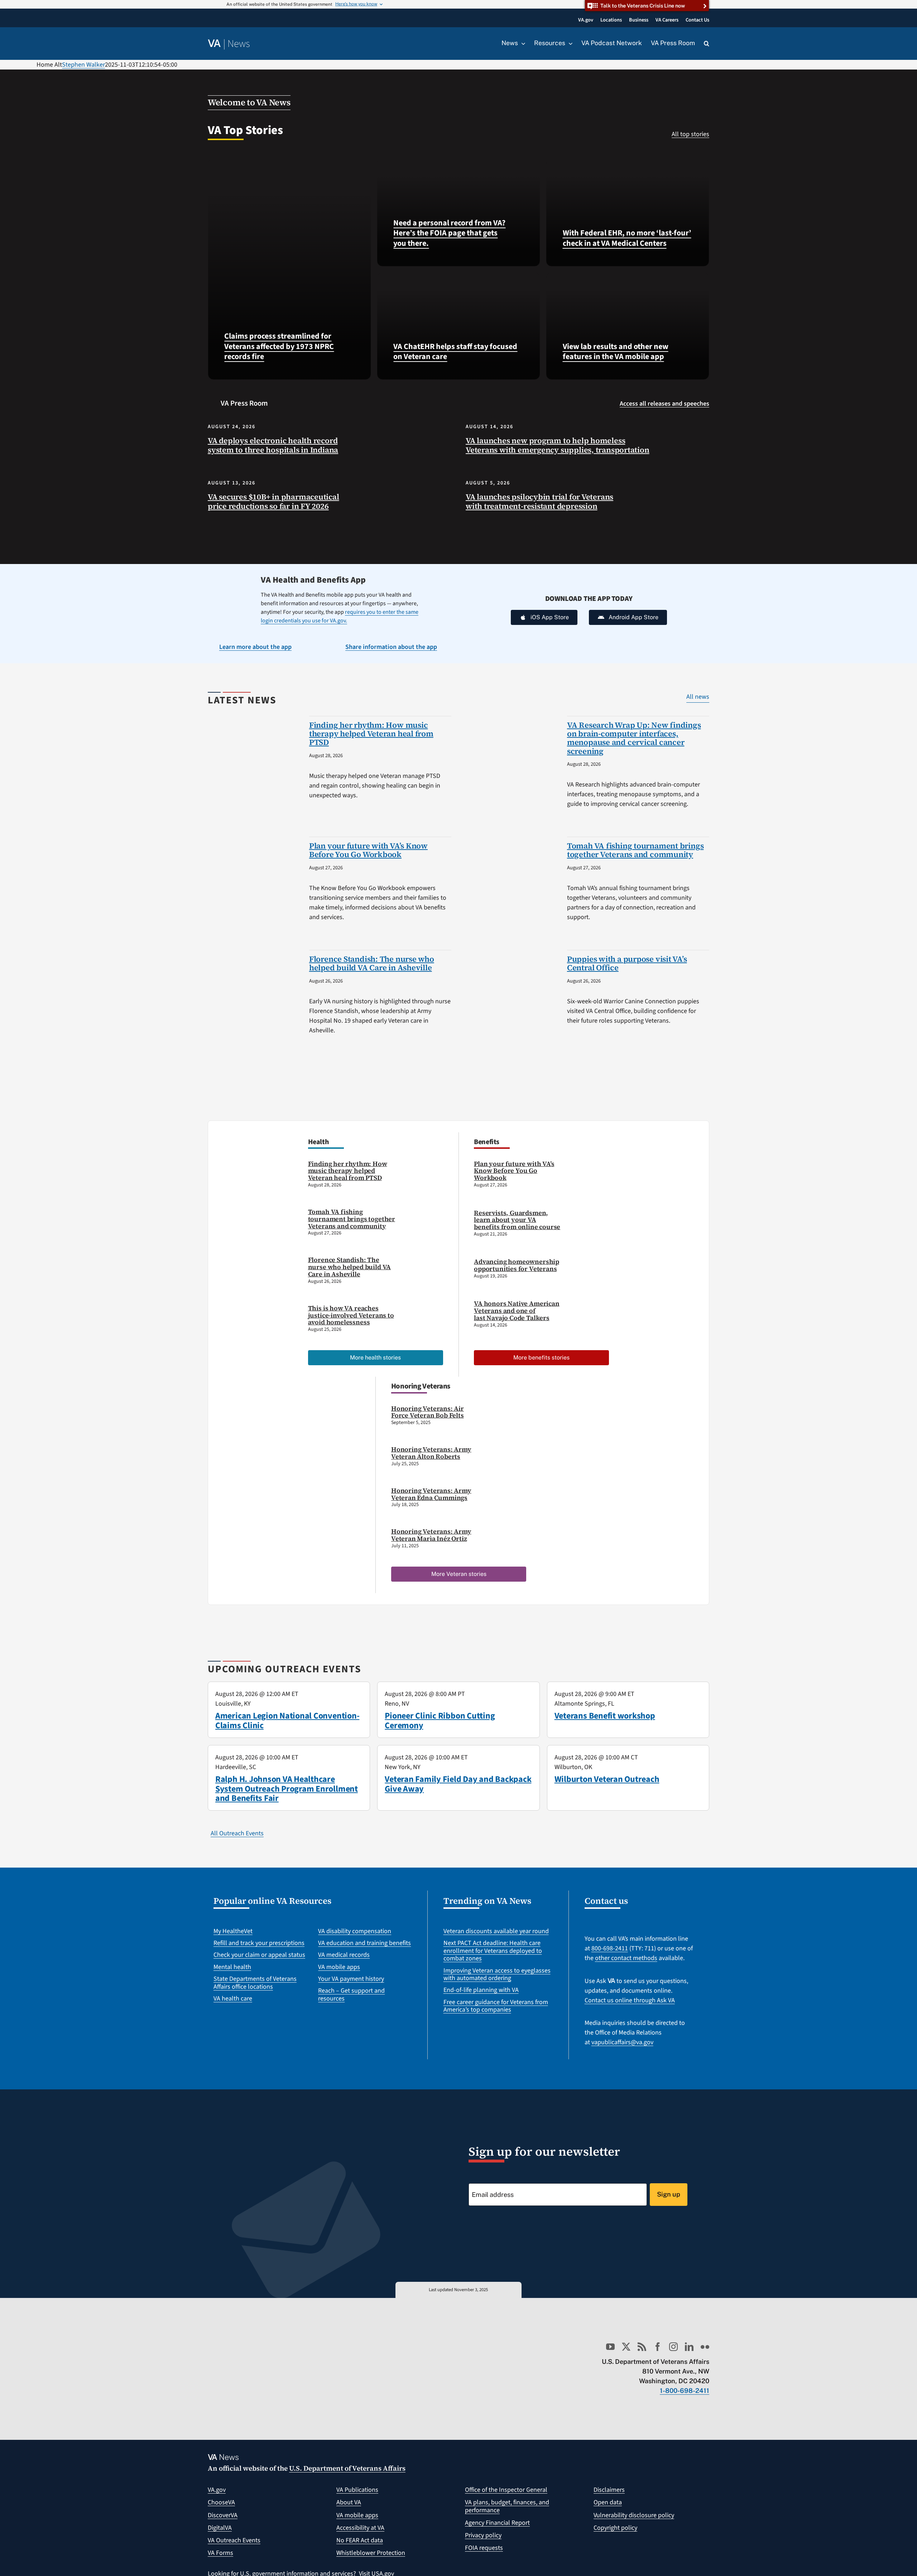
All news (698, 697)
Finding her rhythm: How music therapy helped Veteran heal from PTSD (371, 733)
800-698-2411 (610, 1948)
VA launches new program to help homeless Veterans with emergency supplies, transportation (558, 445)
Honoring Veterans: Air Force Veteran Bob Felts (428, 1412)
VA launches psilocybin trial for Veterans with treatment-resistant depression (539, 501)
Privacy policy (483, 2535)
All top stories (690, 134)
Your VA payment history (351, 1979)
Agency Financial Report (497, 2523)
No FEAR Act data (360, 2540)
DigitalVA (220, 2528)
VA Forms (220, 2553)
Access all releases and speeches (664, 404)
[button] (707, 44)
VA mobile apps (339, 1967)
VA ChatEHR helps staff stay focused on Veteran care (455, 352)
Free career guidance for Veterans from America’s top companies (496, 2006)
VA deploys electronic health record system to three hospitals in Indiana (273, 445)
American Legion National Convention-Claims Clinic (287, 1720)
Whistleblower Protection (371, 2553)
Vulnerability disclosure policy (634, 2515)
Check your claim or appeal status (259, 1955)
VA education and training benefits (364, 1943)
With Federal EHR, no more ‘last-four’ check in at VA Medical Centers (627, 238)
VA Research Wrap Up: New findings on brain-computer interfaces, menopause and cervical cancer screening (634, 738)
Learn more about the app (255, 647)
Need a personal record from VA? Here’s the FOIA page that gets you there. (449, 233)
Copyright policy (615, 2528)
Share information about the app (391, 647)
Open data (608, 2502)
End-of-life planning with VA (481, 1990)
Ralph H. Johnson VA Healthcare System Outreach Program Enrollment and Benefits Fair (287, 1789)
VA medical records (344, 1955)
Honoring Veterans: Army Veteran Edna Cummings (431, 1494)
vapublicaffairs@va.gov (622, 2042)
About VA (349, 2502)
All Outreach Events (237, 1833)
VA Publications (357, 2490)
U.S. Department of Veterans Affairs (347, 2468)
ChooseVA (221, 2502)
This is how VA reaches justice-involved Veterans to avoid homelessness (351, 1315)
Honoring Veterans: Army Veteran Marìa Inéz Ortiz (431, 1535)
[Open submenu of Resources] (569, 43)
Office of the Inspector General (506, 2490)
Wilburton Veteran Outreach (607, 1779)
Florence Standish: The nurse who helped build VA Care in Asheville (372, 963)
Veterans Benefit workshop (605, 1716)
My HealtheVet (233, 1931)
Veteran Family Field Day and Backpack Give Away (458, 1784)
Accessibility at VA (360, 2528)
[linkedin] (689, 2347)
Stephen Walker (83, 65)
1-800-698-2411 (685, 2391)
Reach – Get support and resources (351, 1995)
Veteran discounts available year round (496, 1931)
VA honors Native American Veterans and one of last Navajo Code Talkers (517, 1311)
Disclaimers (609, 2490)
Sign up (669, 2194)
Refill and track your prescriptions (259, 1943)
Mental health (232, 1967)
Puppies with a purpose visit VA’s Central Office (627, 963)
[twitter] (626, 2347)
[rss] (642, 2347)
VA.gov (217, 2490)
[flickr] (705, 2347)
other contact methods (626, 1958)
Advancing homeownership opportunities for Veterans (517, 1265)
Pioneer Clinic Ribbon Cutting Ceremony (440, 1720)
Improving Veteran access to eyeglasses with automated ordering (497, 1975)
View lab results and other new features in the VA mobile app (616, 352)
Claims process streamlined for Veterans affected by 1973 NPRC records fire (279, 346)
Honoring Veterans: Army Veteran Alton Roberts (431, 1453)
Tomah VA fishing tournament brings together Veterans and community (635, 850)
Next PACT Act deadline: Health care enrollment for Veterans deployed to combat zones (493, 1951)
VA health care (233, 1999)
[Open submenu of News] (522, 43)
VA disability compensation (355, 1931)
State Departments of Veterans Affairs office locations (255, 1983)
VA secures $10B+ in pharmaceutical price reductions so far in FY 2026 (273, 501)
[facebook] (658, 2347)
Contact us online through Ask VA (630, 2000)
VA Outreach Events (234, 2540)
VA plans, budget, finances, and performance (507, 2506)
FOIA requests (484, 2548)
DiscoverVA (223, 2515)
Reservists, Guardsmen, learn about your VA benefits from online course (517, 1220)
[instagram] (673, 2347)
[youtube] (610, 2347)
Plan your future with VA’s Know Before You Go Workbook (368, 850)
